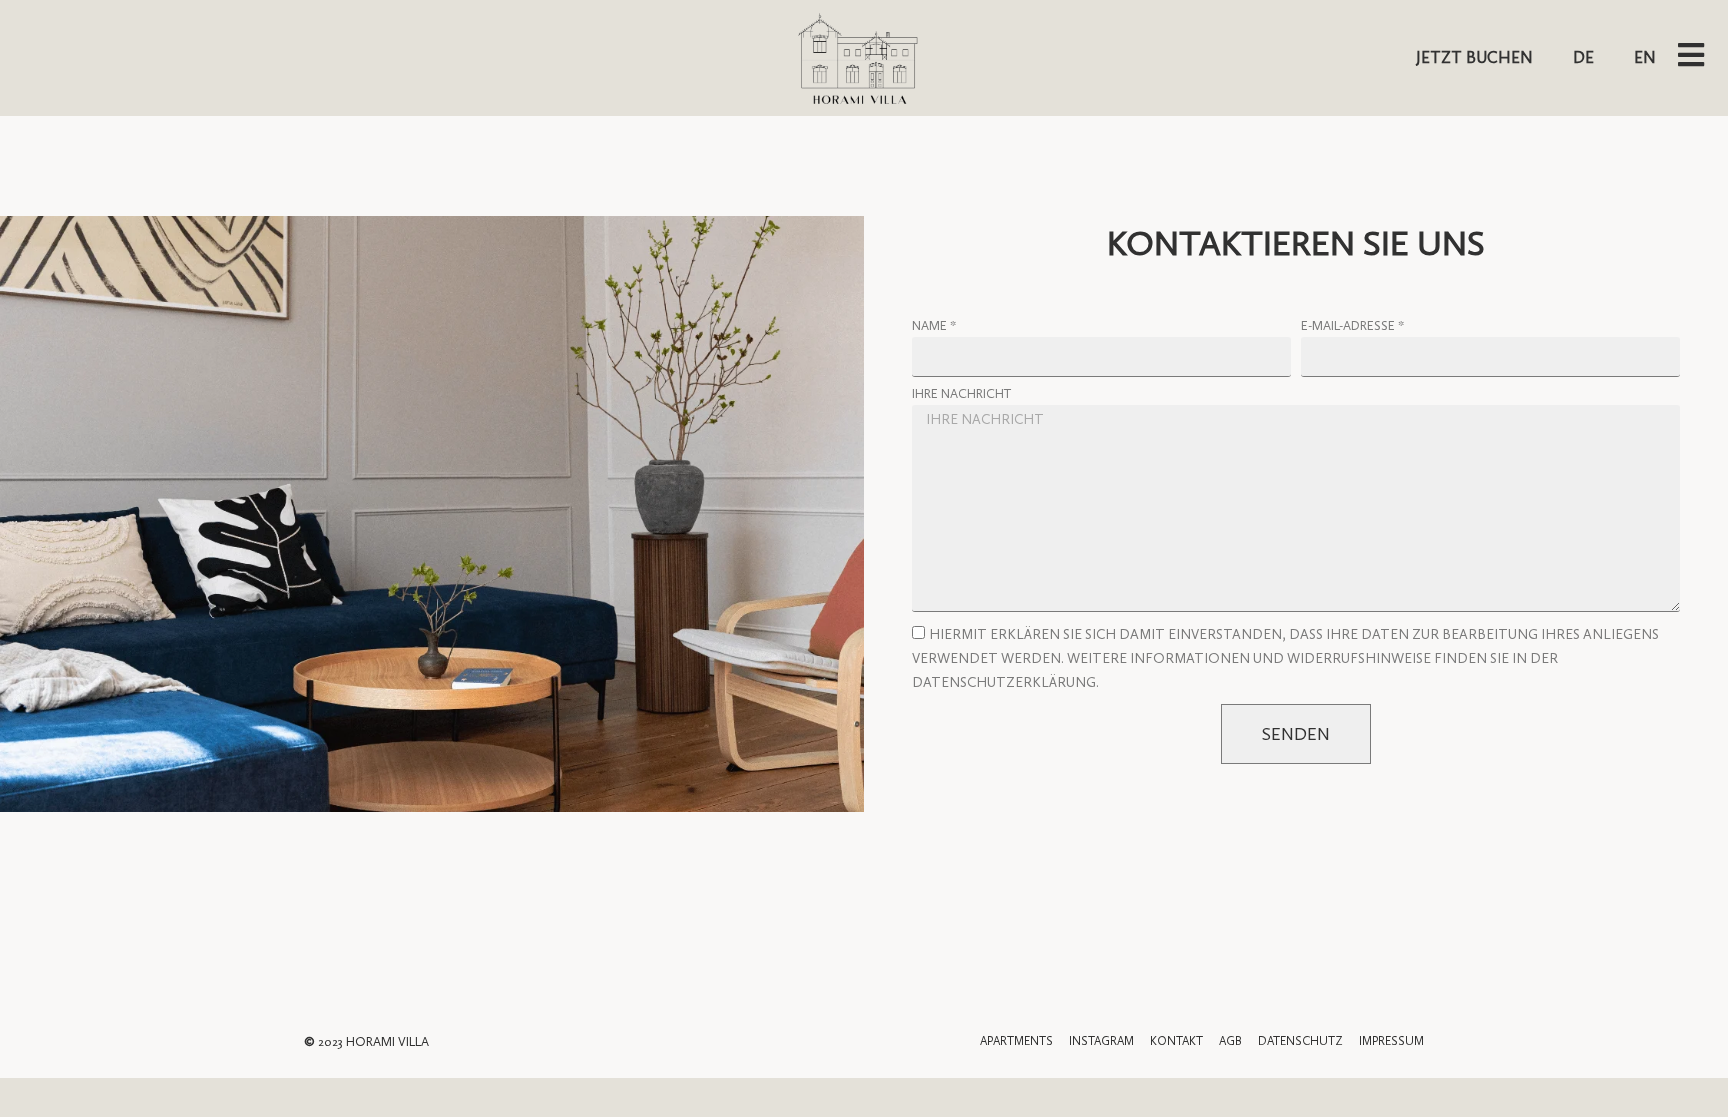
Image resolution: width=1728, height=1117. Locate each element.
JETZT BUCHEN (1474, 57)
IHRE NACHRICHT (961, 394)
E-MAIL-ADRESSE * (1352, 326)
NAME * (934, 326)
